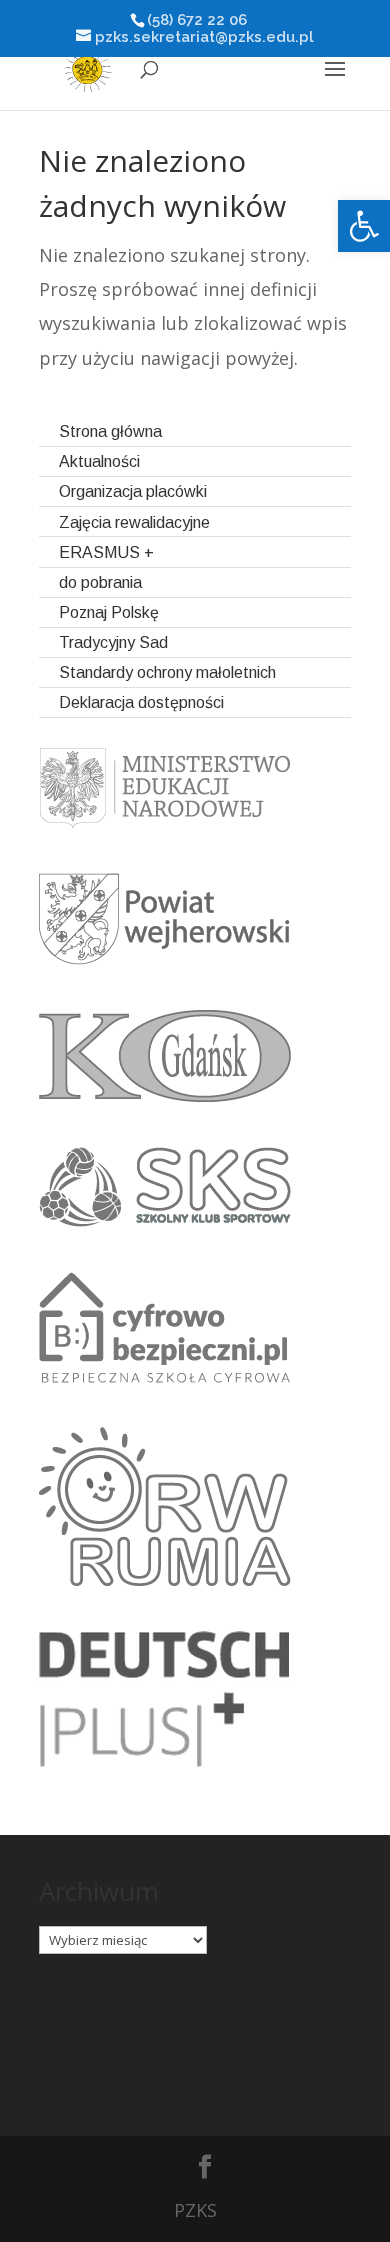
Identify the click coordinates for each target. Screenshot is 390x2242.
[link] (364, 226)
